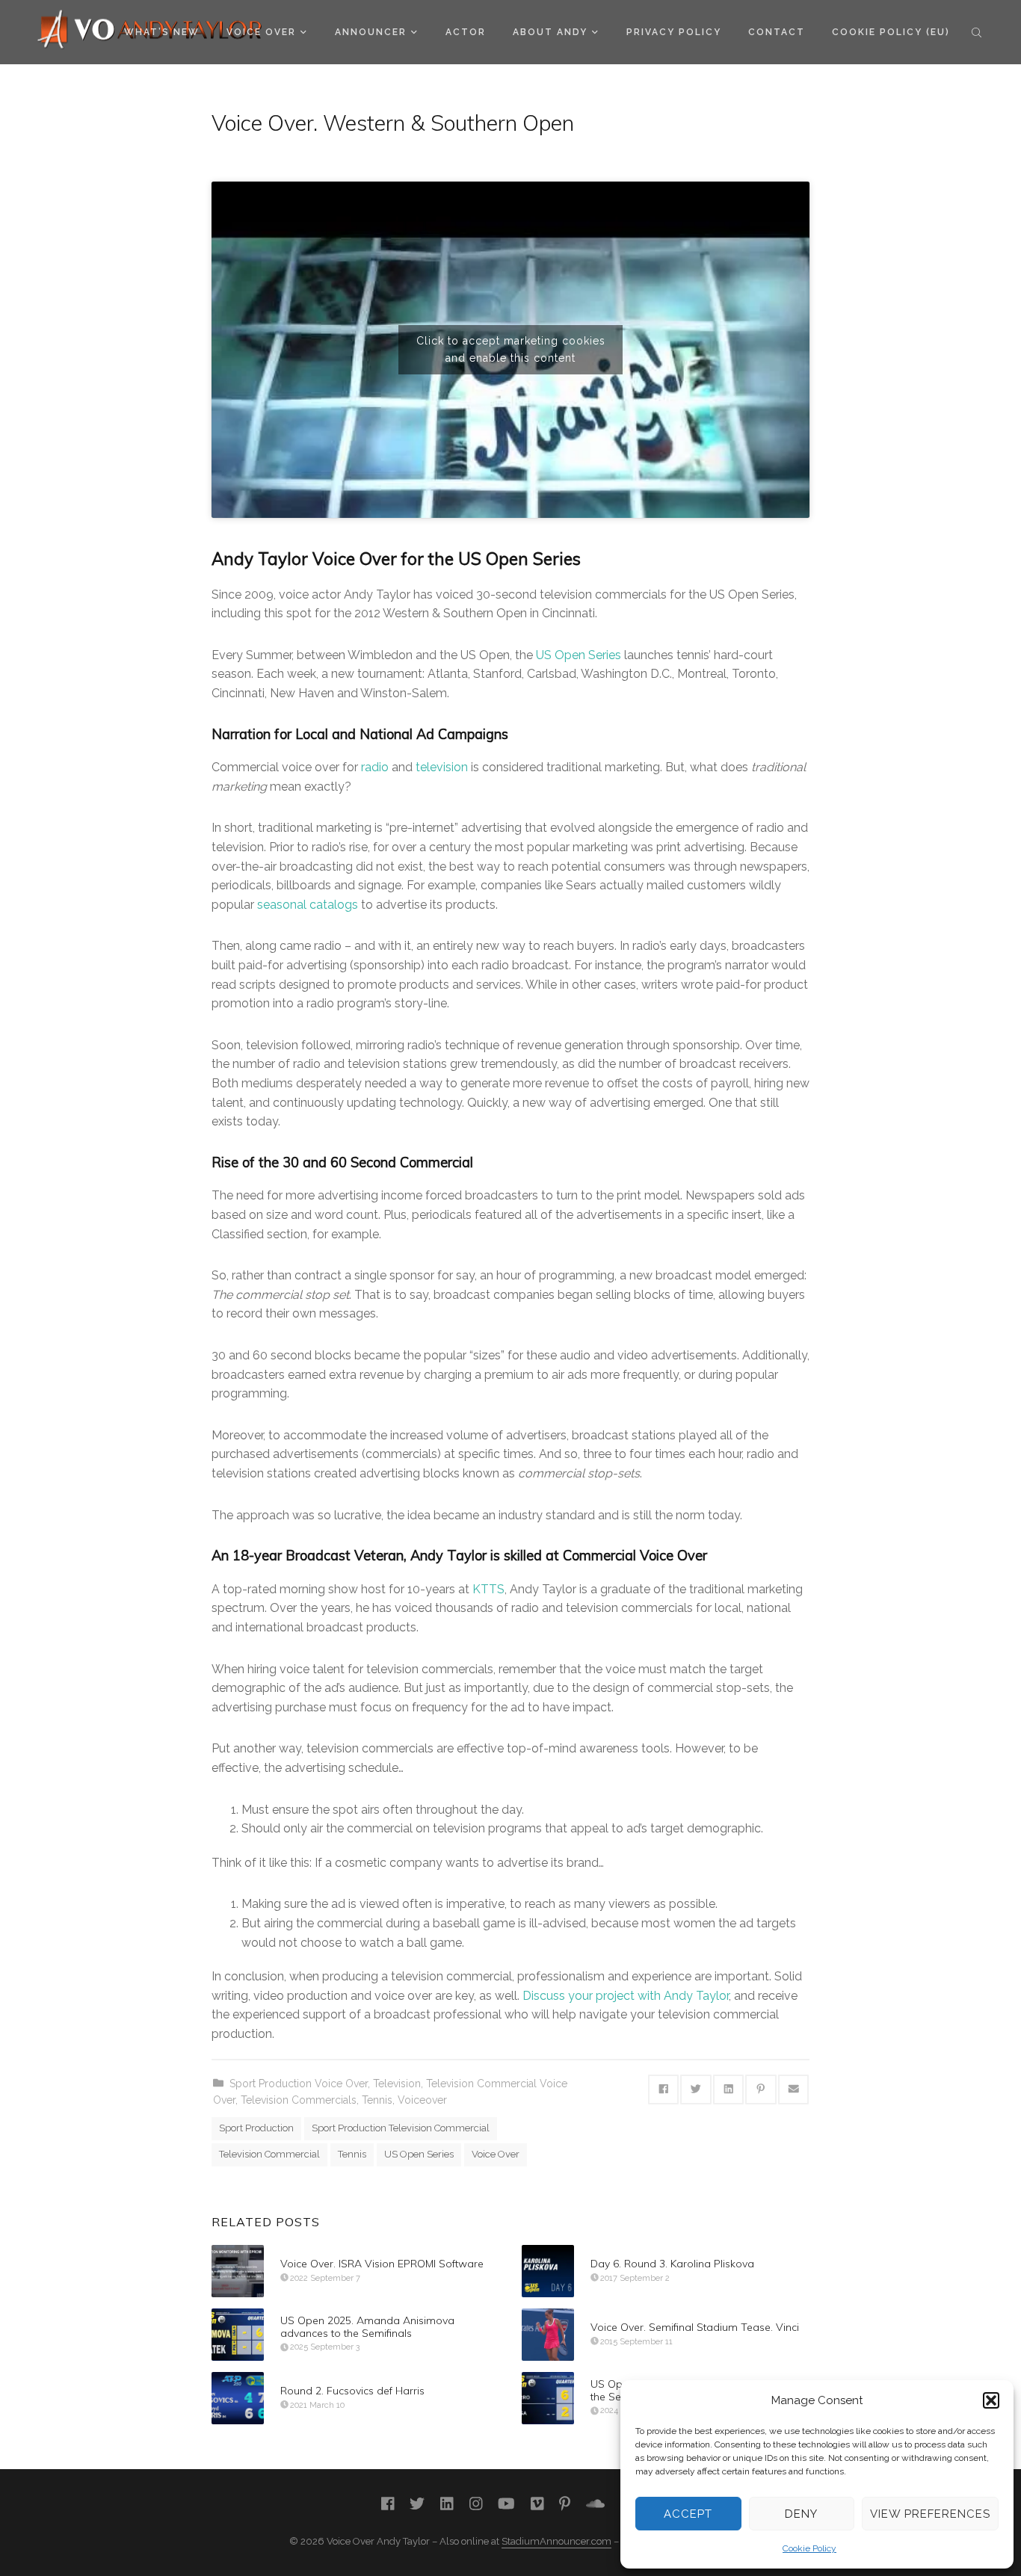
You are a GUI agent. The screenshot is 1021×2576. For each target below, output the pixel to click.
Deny (801, 2514)
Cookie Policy (809, 2548)
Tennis (377, 2100)
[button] (991, 2400)
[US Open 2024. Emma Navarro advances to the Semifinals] (548, 2398)
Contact (777, 32)
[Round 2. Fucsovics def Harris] (238, 2398)
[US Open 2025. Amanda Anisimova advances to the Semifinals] (238, 2335)
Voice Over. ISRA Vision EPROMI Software (382, 2264)
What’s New (162, 32)
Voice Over (261, 32)
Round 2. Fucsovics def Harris (352, 2391)
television (442, 767)
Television (397, 2084)
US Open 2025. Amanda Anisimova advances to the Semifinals (367, 2327)
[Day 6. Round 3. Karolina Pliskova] (548, 2271)
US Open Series (579, 655)
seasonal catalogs (308, 905)
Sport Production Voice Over (299, 2084)
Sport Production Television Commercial (401, 2128)
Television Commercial (269, 2154)
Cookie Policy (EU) (891, 32)
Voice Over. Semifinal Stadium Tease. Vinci (695, 2327)
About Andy (550, 32)
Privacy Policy (674, 32)
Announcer (371, 32)
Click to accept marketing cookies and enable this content (511, 349)
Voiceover (422, 2100)
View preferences (930, 2514)
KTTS (488, 1589)
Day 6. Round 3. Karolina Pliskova (672, 2264)
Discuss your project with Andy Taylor (626, 1996)
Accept (688, 2514)
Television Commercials (299, 2100)
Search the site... (977, 32)
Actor (466, 32)
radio (375, 767)
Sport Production (256, 2128)
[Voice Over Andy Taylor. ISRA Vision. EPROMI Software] (238, 2271)
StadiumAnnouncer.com (556, 2541)
